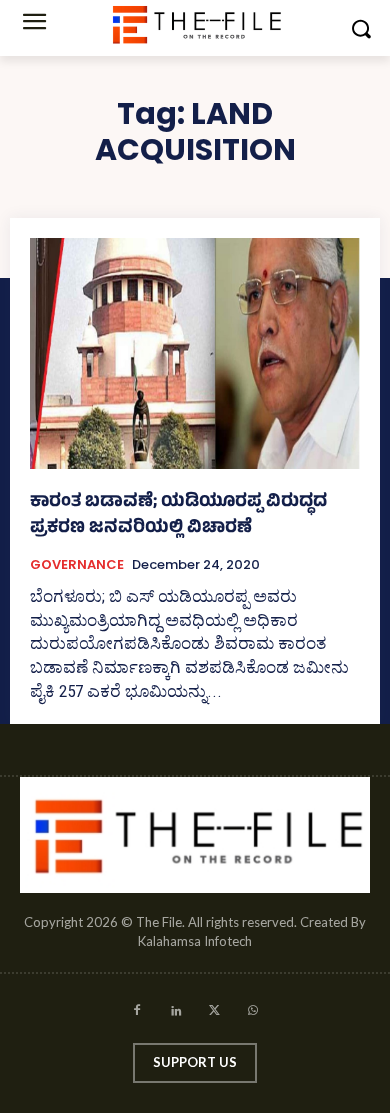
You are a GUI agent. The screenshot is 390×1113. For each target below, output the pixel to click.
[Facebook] (136, 1013)
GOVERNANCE (77, 565)
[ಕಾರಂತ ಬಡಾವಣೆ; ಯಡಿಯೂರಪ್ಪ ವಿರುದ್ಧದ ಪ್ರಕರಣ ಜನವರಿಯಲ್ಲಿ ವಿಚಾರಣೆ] (195, 353)
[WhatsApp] (253, 1013)
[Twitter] (214, 1013)
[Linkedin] (175, 1013)
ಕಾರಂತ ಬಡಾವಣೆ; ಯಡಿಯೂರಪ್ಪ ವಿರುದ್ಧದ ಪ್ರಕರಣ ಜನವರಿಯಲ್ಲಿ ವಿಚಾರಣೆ (178, 516)
